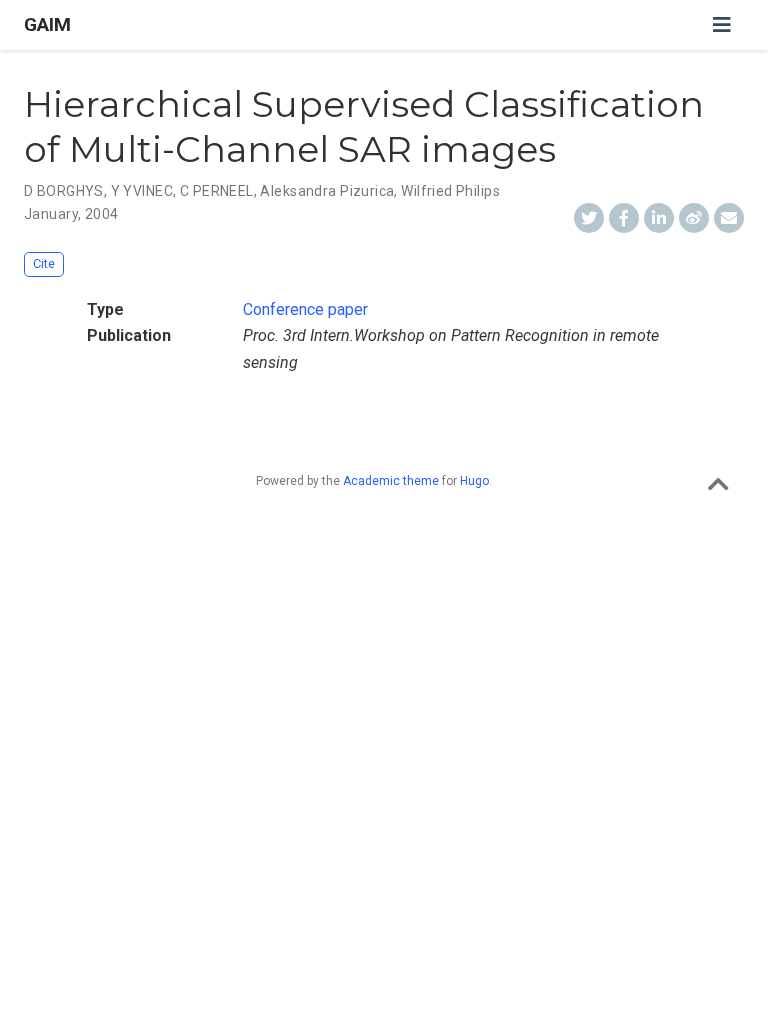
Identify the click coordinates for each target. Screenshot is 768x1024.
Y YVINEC (142, 191)
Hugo (474, 481)
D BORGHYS (64, 191)
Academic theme (391, 481)
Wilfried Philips (450, 191)
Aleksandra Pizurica (327, 191)
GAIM (47, 24)
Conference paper (305, 309)
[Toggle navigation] (722, 25)
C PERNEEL (217, 191)
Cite (44, 263)
